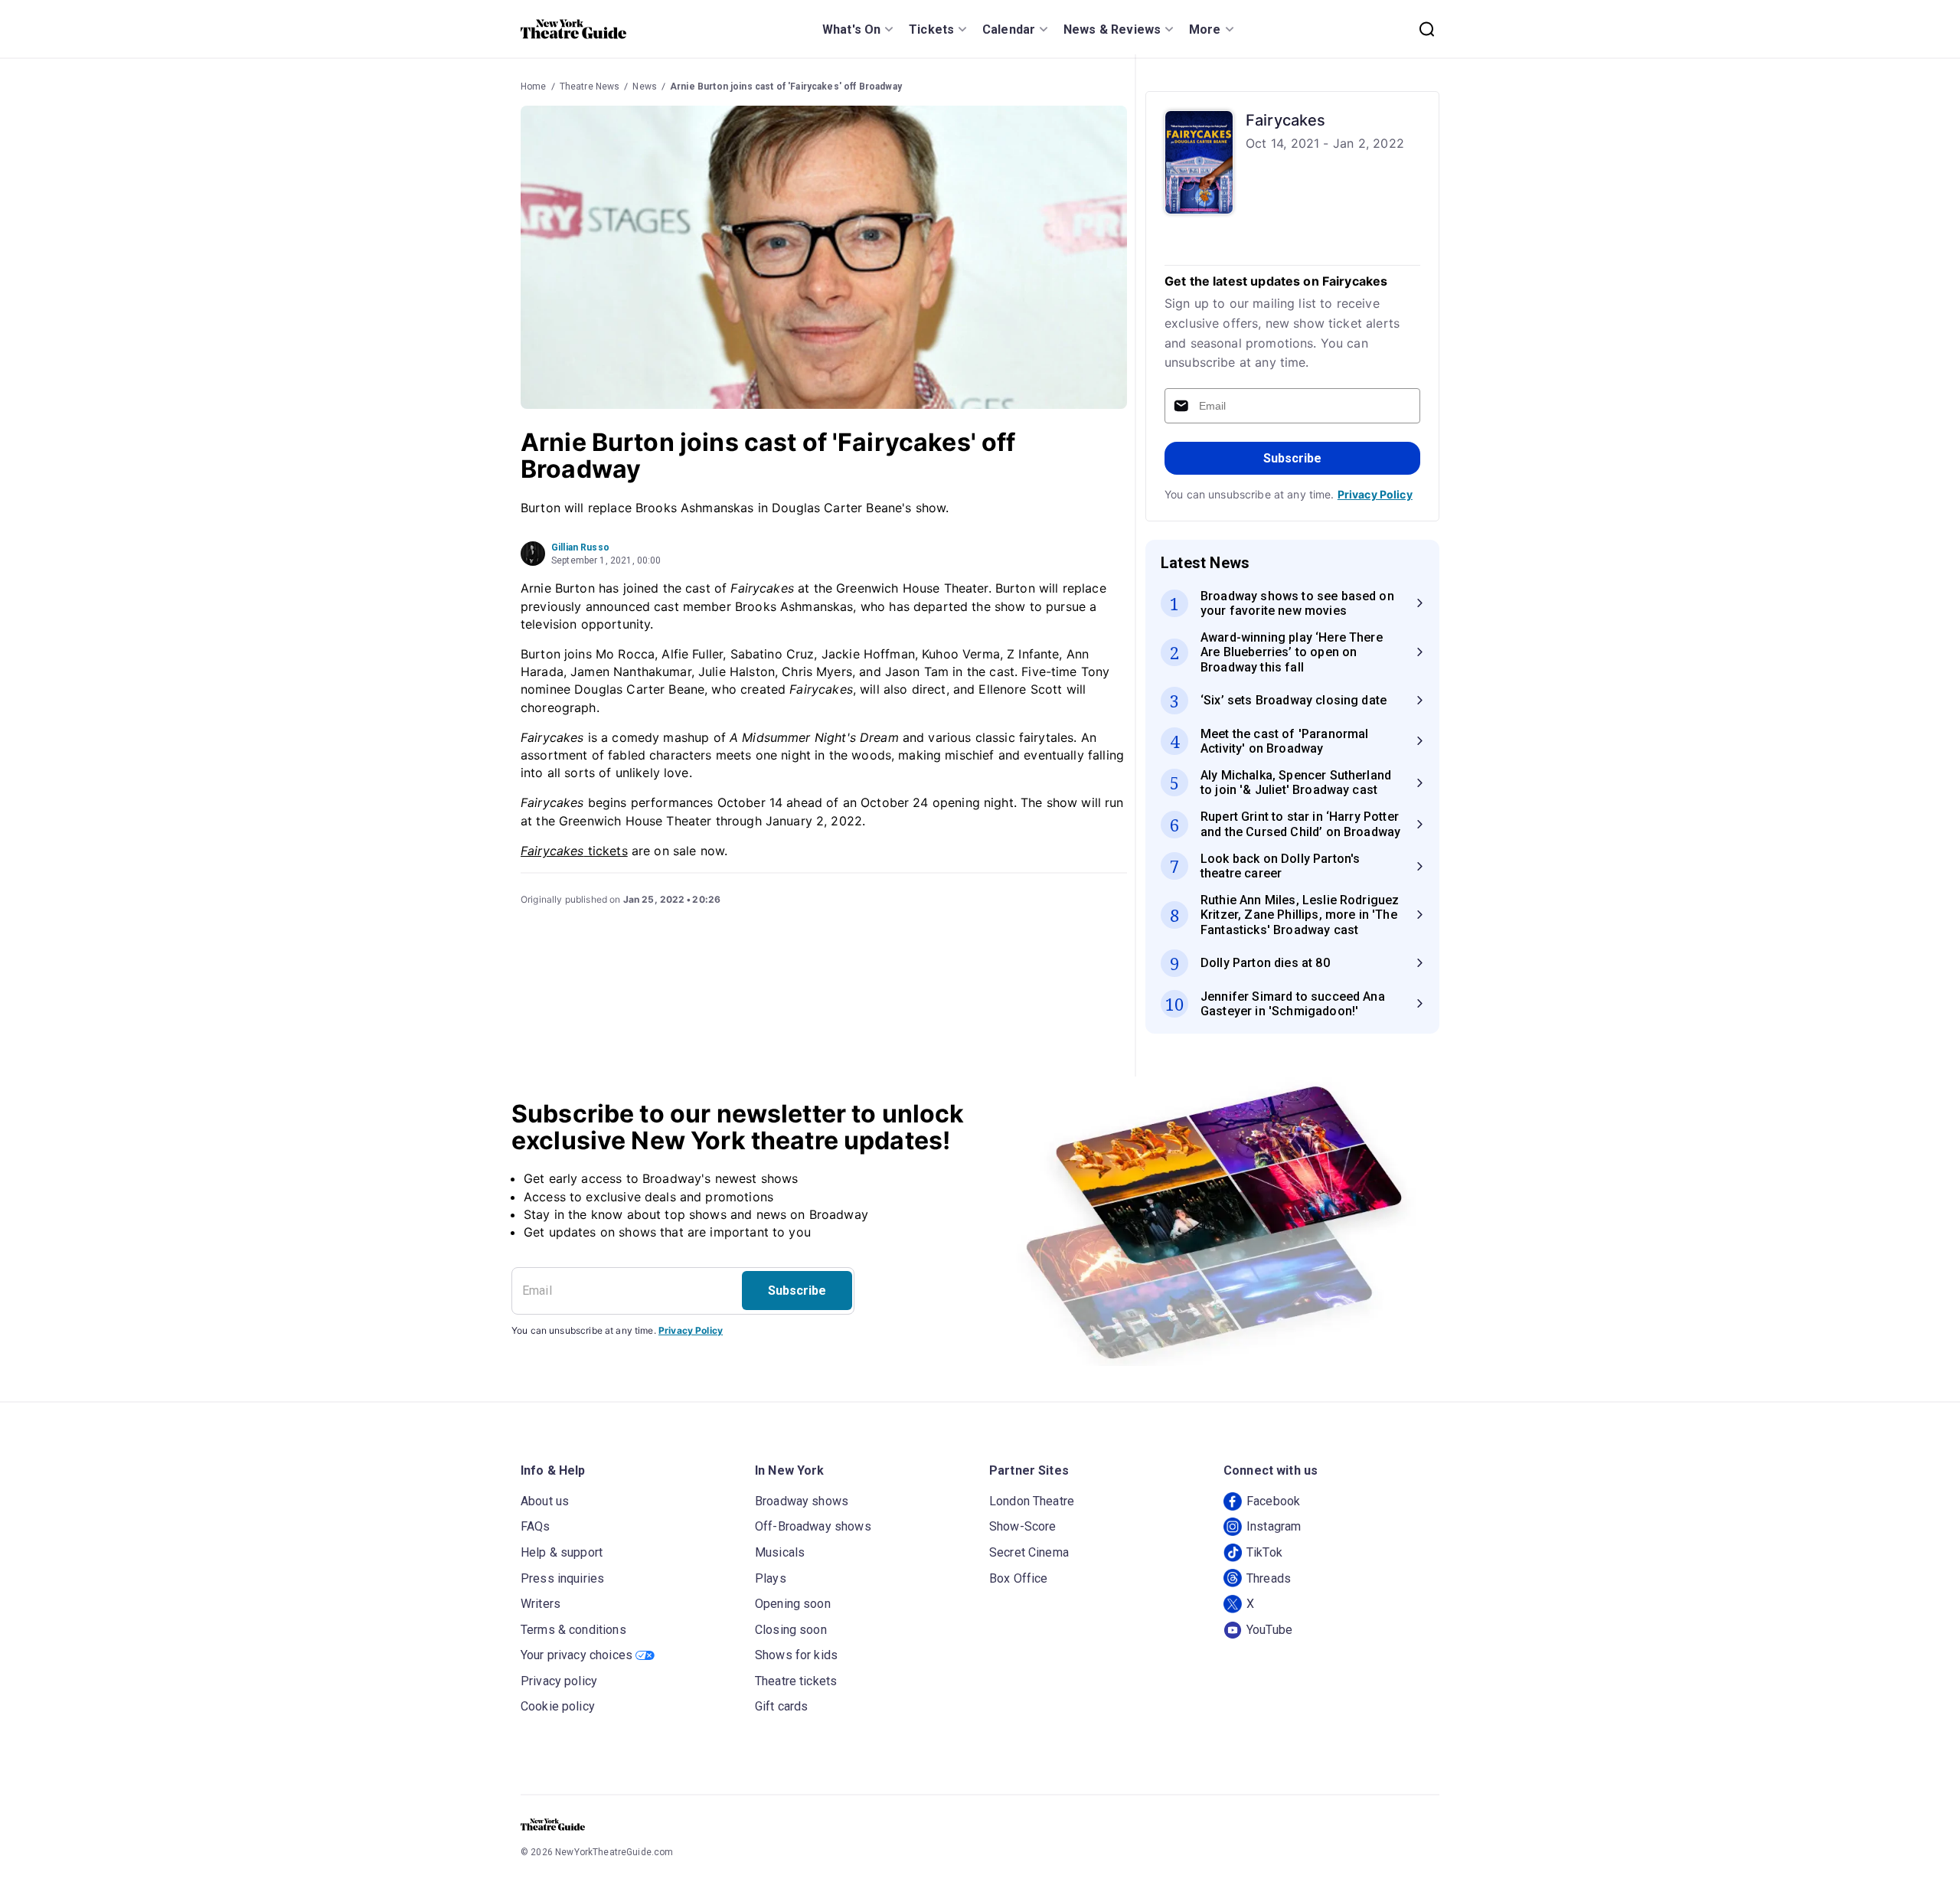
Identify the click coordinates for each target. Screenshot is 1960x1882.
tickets (574, 851)
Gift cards (782, 1706)
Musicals (780, 1552)
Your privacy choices (577, 1655)
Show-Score (1023, 1526)
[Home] (573, 29)
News (645, 87)
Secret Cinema (1029, 1552)
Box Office (1019, 1578)
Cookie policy (558, 1706)
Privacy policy (559, 1681)
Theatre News (590, 87)
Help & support (562, 1552)
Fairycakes (1286, 120)
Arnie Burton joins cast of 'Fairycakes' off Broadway (786, 87)
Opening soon (793, 1604)
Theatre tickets (796, 1681)
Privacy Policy (1375, 494)
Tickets (931, 29)
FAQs (536, 1526)
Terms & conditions (573, 1630)
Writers (541, 1604)
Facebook (1273, 1501)
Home (534, 87)
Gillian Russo (580, 547)
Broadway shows (802, 1501)
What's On (851, 29)
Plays (771, 1578)
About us (545, 1501)
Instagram (1274, 1526)
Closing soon (791, 1630)
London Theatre (1032, 1501)
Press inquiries (562, 1578)
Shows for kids (796, 1655)
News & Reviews (1112, 29)
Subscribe (1292, 458)
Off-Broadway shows (813, 1526)
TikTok (1264, 1552)
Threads (1269, 1578)
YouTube (1269, 1630)
